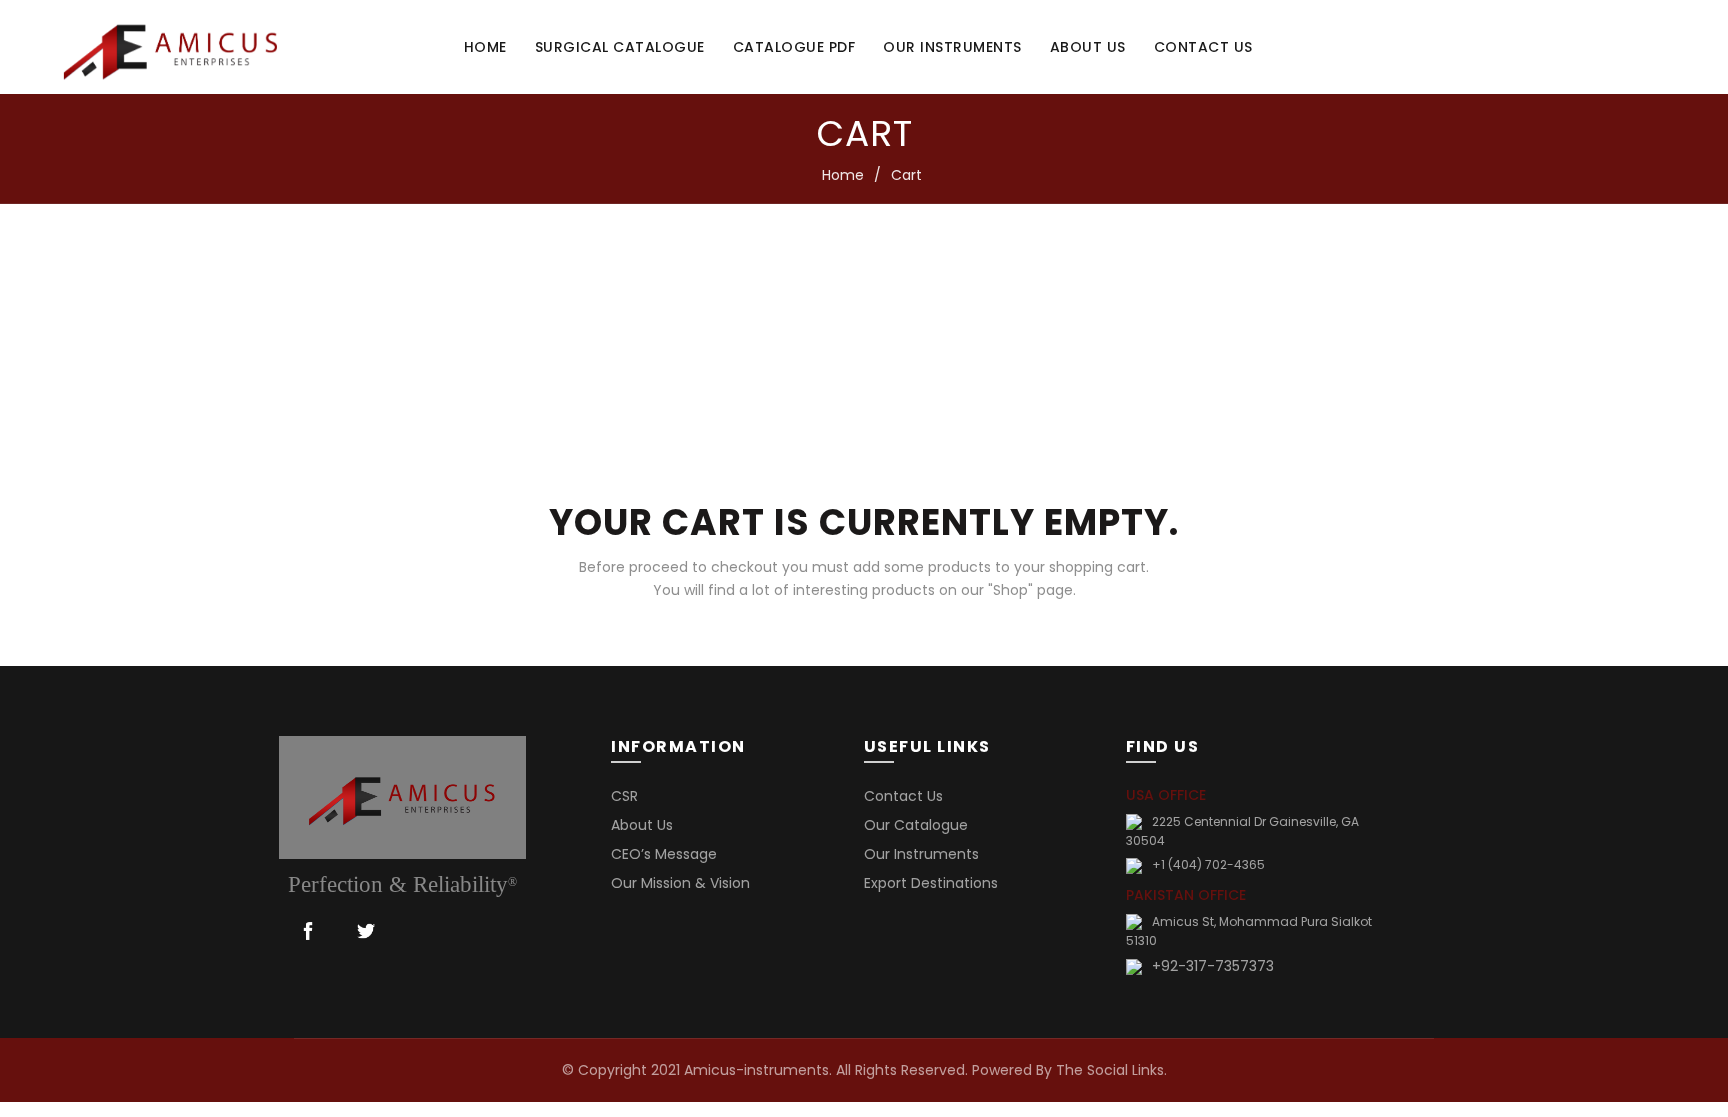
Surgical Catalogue (620, 47)
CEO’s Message (664, 854)
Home (843, 175)
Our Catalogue (916, 825)
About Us (642, 825)
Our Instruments (952, 47)
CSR (624, 796)
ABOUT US (1088, 47)
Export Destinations (931, 883)
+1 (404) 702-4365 (1208, 864)
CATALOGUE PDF (794, 47)
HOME (485, 47)
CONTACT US (1203, 47)
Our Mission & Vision (680, 883)
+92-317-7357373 (1213, 966)
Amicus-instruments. (758, 1070)
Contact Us (903, 796)
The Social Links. (1111, 1070)
